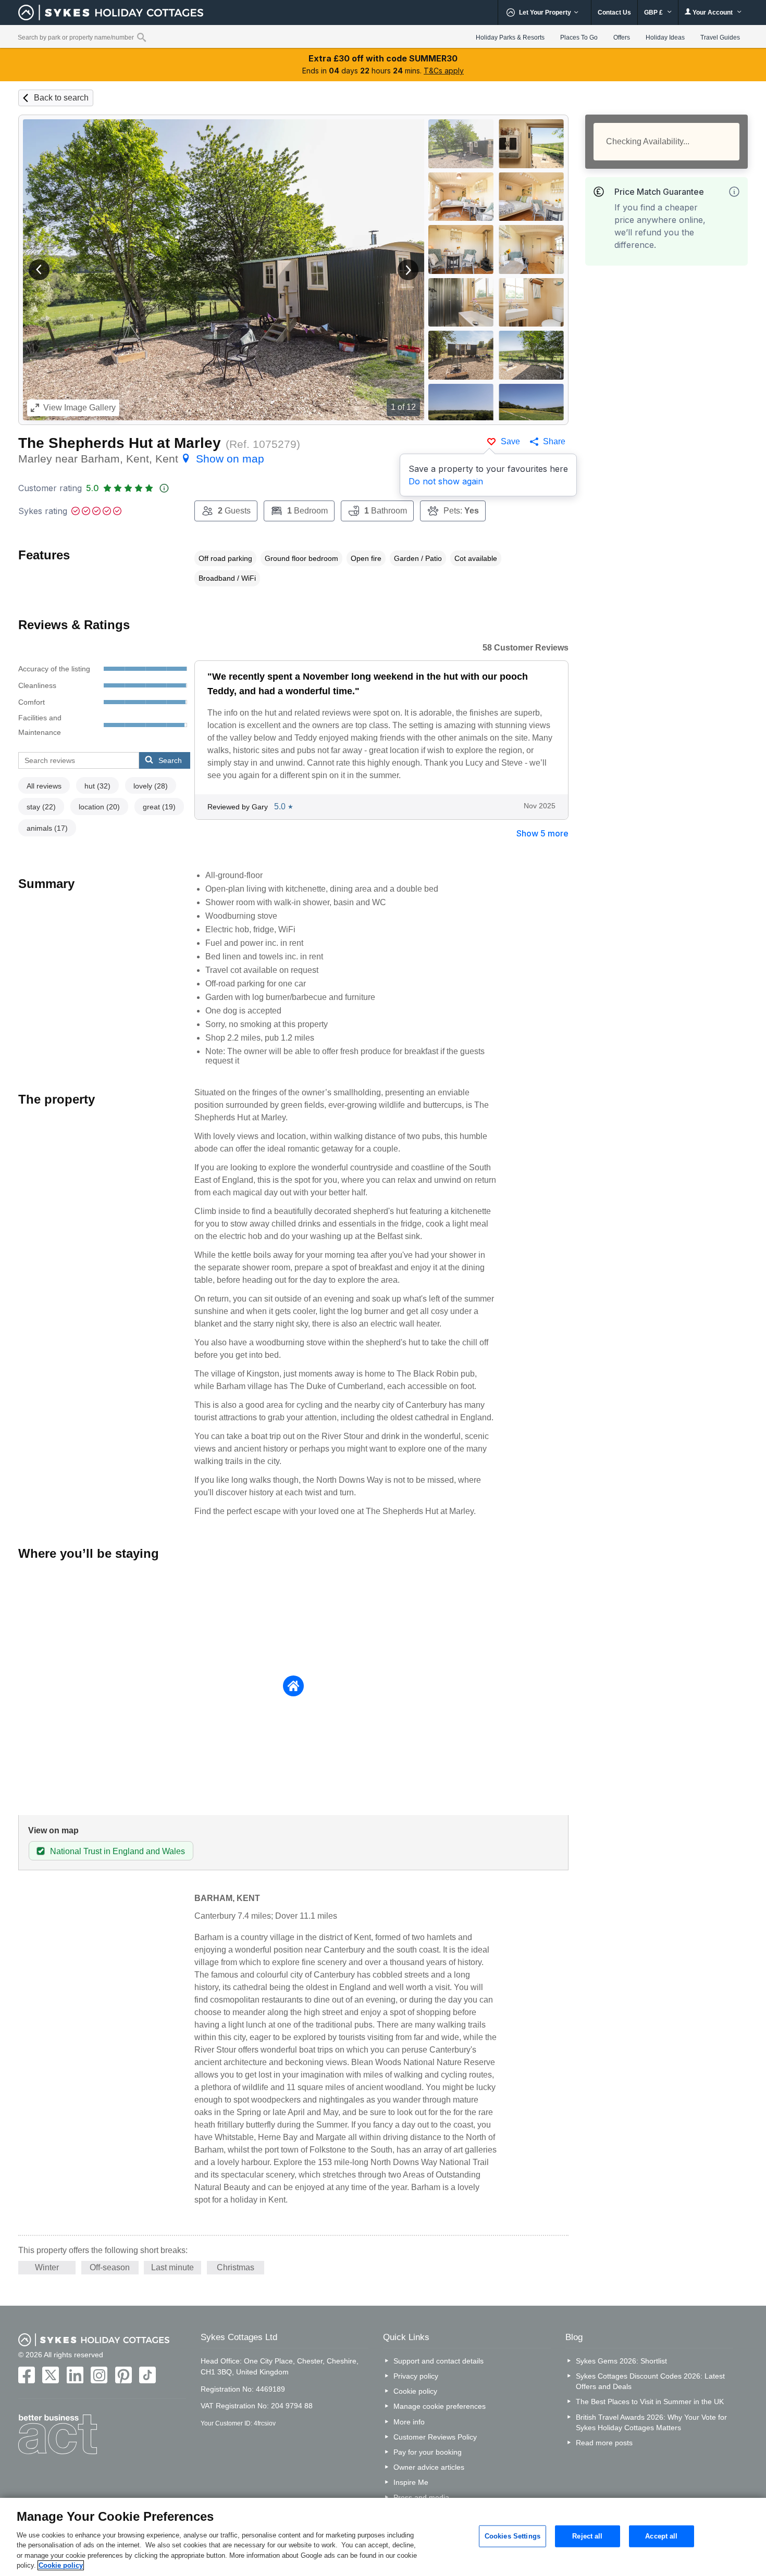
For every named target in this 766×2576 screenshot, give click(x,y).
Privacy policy (416, 2376)
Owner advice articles (429, 2467)
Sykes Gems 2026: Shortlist (621, 2361)
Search (170, 760)
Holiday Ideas (665, 37)
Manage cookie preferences (440, 2406)
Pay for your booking (428, 2452)
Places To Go (579, 37)
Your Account (713, 12)
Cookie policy (415, 2391)
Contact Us (614, 12)
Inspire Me (411, 2482)
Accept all (661, 2536)
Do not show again (446, 481)
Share (554, 441)
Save (510, 441)
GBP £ (654, 12)
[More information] (734, 192)
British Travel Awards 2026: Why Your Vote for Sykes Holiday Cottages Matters (651, 2422)
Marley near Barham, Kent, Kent (141, 459)
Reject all (587, 2536)
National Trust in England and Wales (118, 1851)
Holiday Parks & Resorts (510, 37)
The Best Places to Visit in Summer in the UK (650, 2402)
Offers (622, 37)
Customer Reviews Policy (435, 2437)
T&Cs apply (444, 71)
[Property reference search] (141, 37)
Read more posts (604, 2443)
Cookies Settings (512, 2536)
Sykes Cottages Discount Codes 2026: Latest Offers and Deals (650, 2381)
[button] (39, 270)
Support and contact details (438, 2361)
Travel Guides (720, 37)
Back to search (61, 98)
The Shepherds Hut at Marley (120, 443)
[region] (383, 2537)
